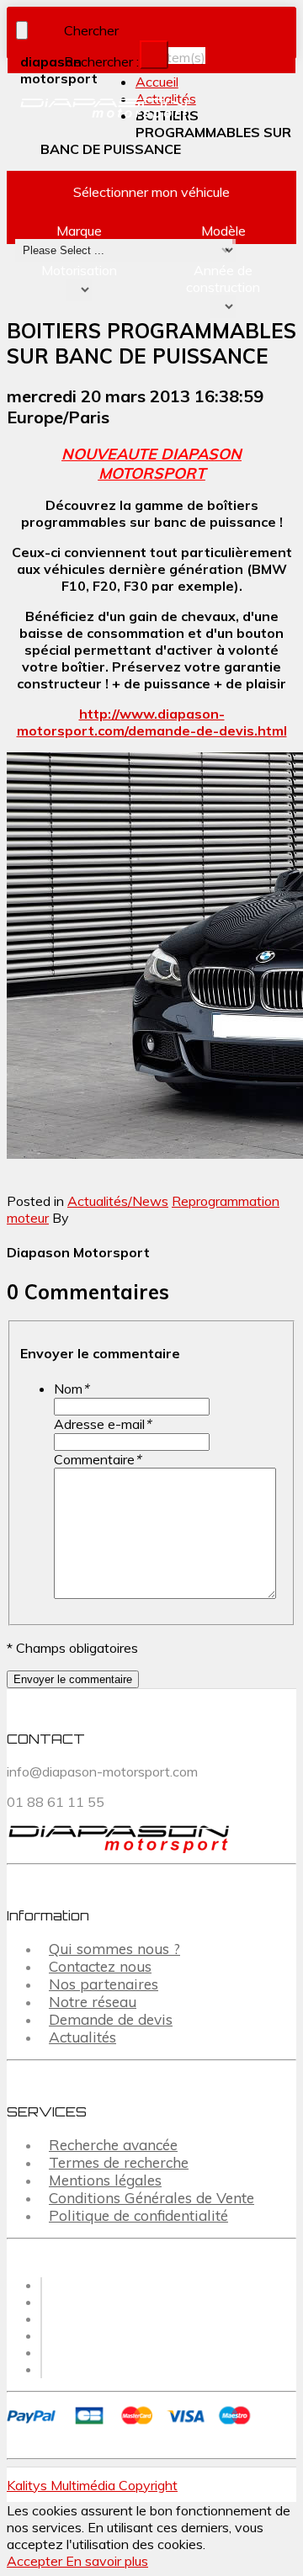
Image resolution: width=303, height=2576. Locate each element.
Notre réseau (93, 2002)
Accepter (36, 2561)
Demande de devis (111, 2019)
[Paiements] (132, 2426)
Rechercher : (101, 61)
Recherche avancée (113, 2145)
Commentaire (97, 1459)
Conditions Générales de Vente (151, 2198)
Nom (71, 1389)
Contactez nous (100, 1966)
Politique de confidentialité (138, 2215)
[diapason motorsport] (78, 109)
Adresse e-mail (102, 1424)
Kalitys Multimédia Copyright (92, 2485)
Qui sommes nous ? (114, 1949)
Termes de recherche (119, 2162)
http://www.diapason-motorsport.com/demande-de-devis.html (152, 722)
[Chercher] (154, 55)
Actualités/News (118, 1201)
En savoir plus (107, 2561)
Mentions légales (105, 2180)
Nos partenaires (104, 1984)
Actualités (82, 2037)
